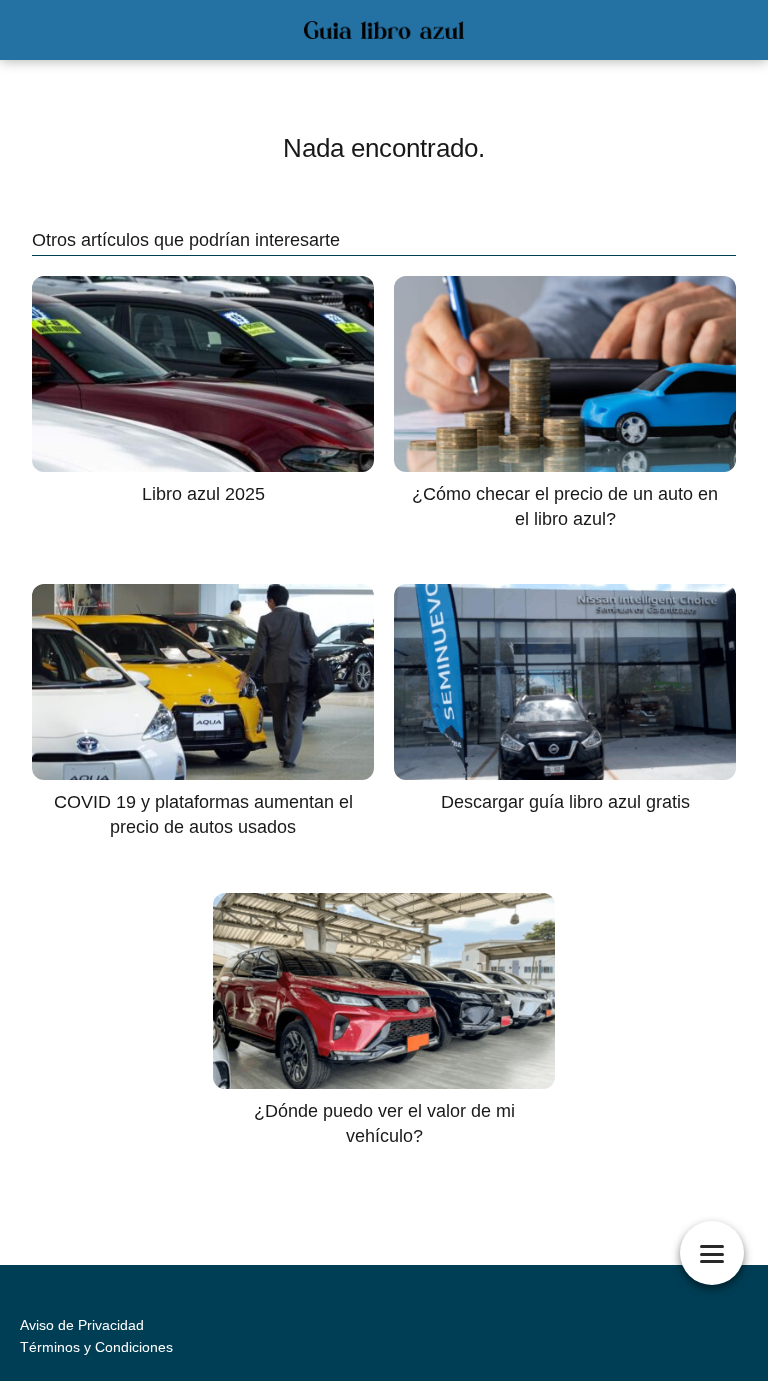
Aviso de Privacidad (82, 1325)
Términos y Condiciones (96, 1347)
